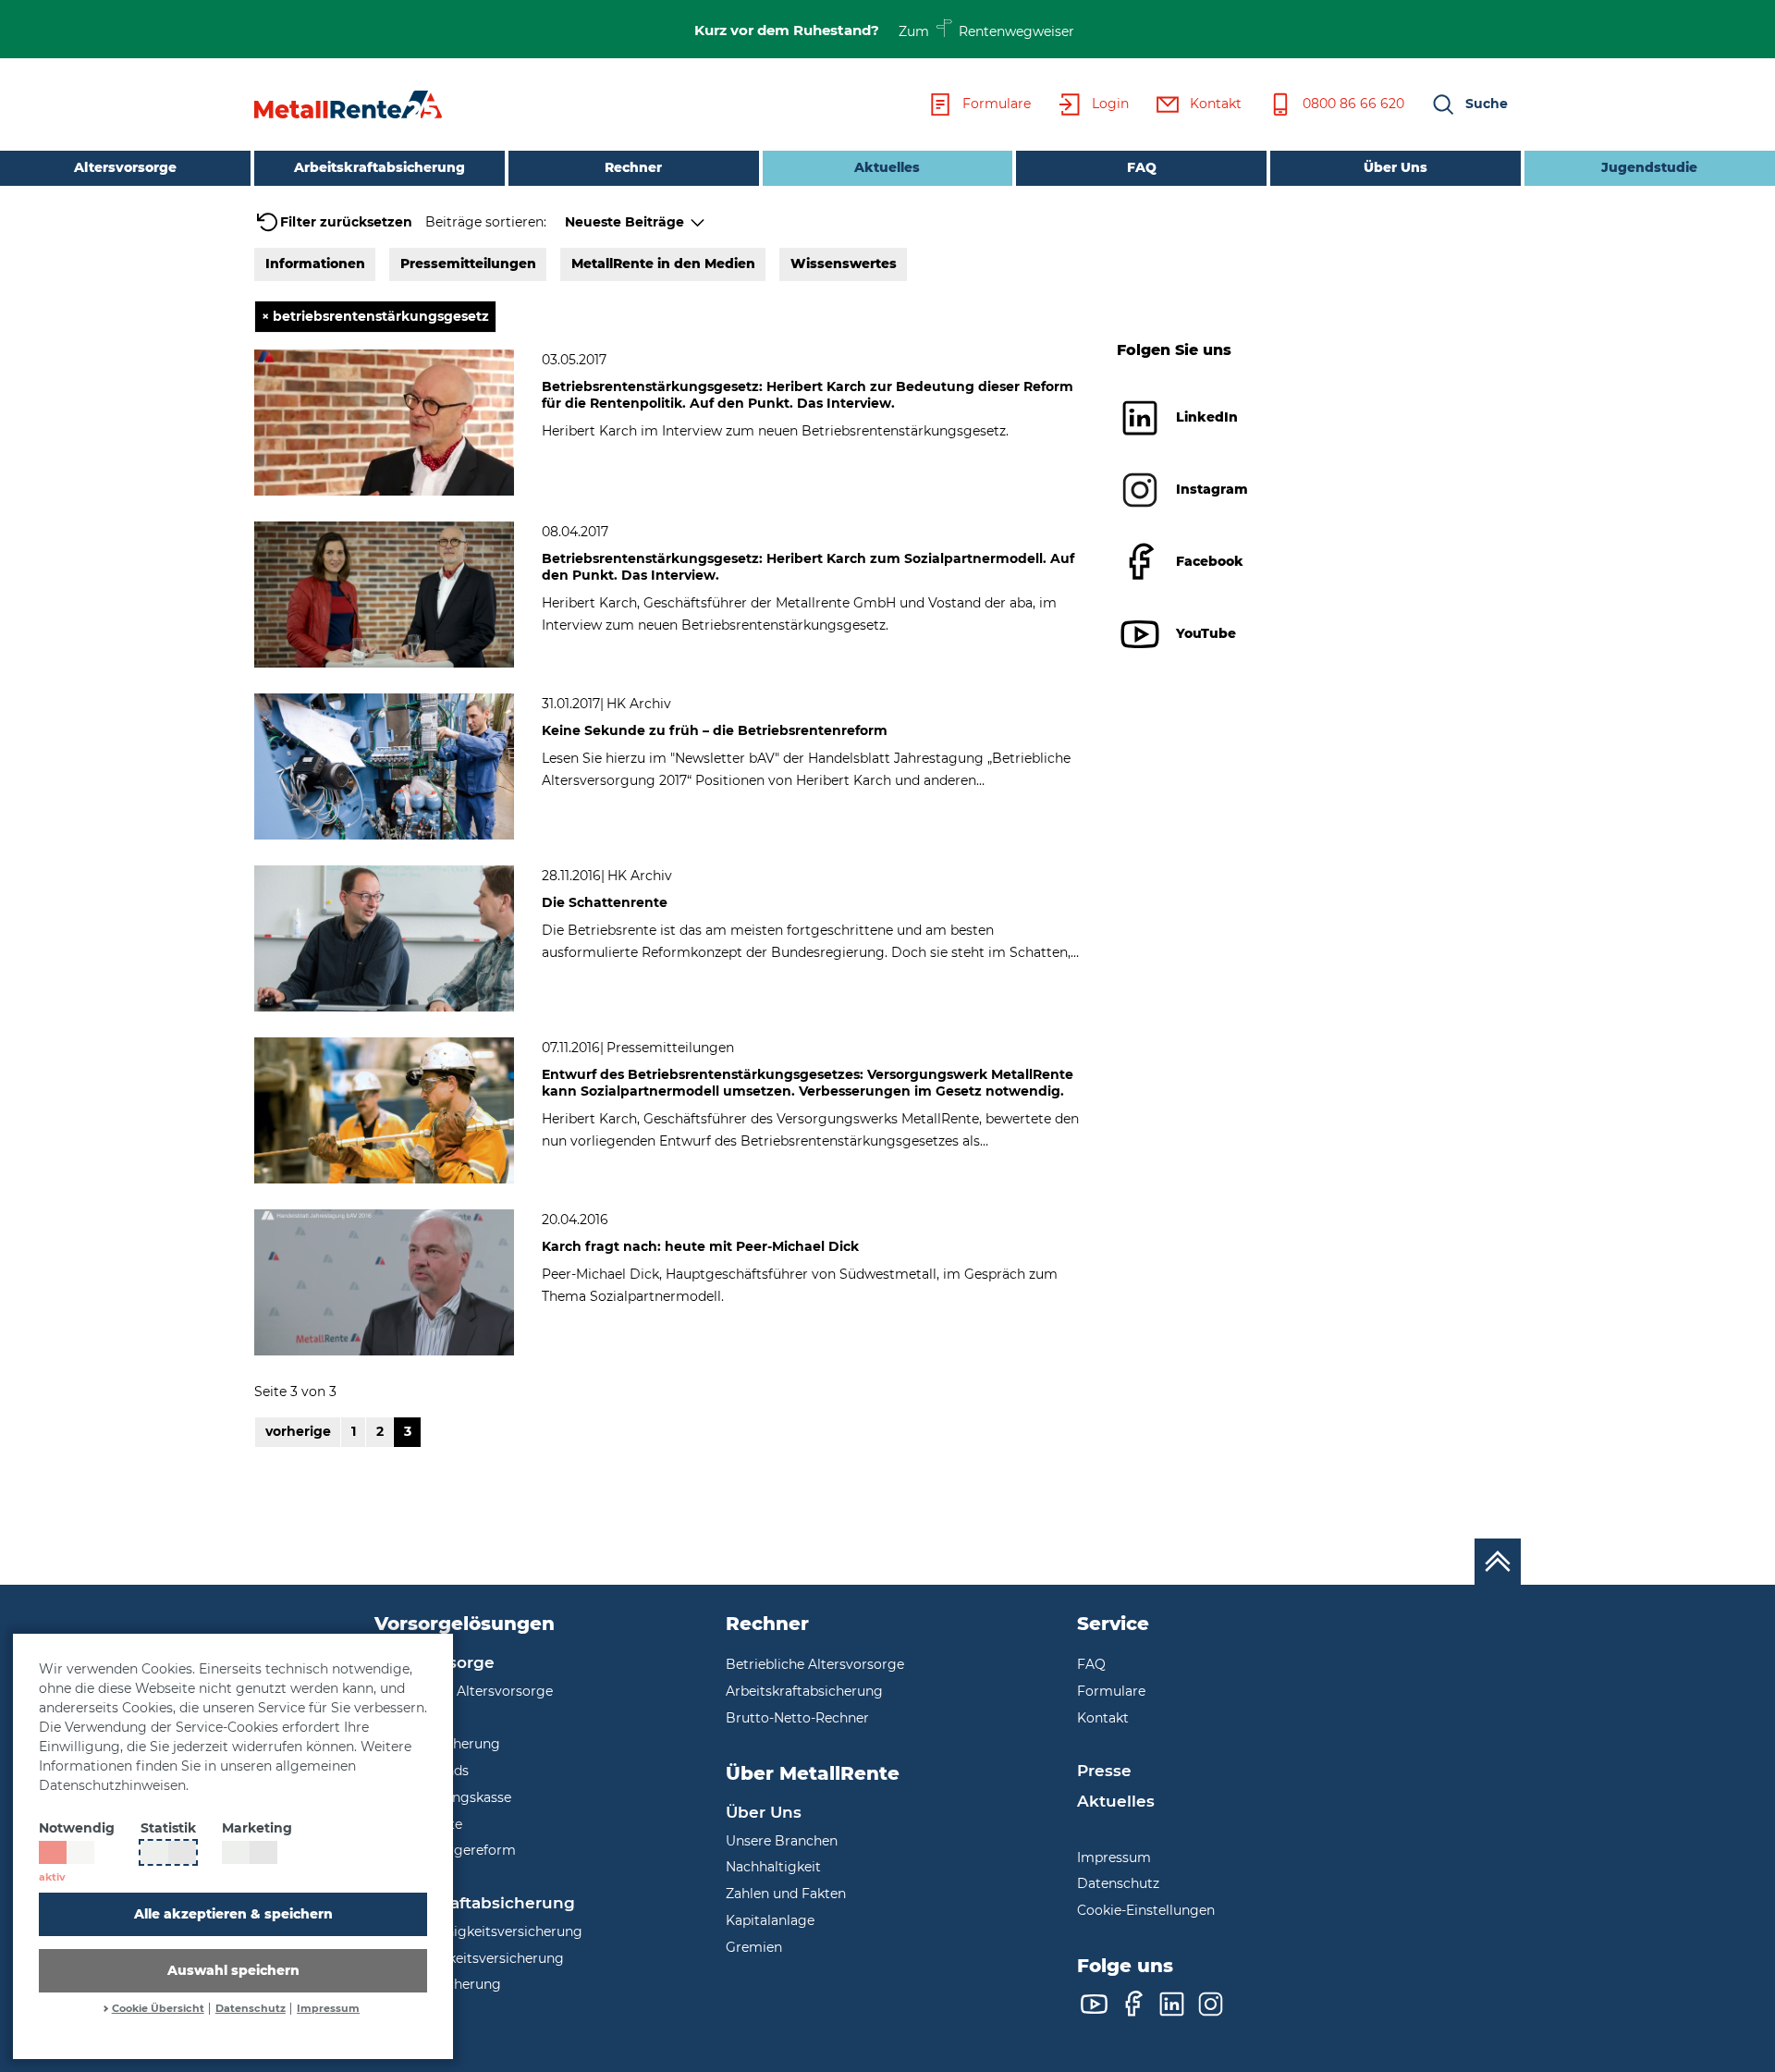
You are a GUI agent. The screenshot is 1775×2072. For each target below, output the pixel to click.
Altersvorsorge (125, 167)
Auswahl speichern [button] (233, 1970)
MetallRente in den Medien (663, 264)
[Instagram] (1211, 2004)
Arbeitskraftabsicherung (379, 167)
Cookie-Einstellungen (1146, 1910)
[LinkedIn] (1172, 2004)
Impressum (328, 2009)
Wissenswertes (844, 264)
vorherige (298, 1431)
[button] (1469, 104)
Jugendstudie (1649, 167)
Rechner (633, 167)
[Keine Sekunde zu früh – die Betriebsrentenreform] (384, 766)
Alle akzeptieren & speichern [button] (233, 1914)
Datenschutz (251, 2009)
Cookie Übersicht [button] (158, 2009)
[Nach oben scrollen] (1498, 1562)
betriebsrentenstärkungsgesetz (375, 316)
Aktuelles (842, 167)
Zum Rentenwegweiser (987, 31)
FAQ (1142, 167)
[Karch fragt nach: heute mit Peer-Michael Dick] (384, 1281)
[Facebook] (1133, 2004)
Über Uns (1396, 167)
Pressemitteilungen (468, 264)
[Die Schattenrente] (384, 938)
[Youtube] (1094, 2004)
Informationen (315, 264)
